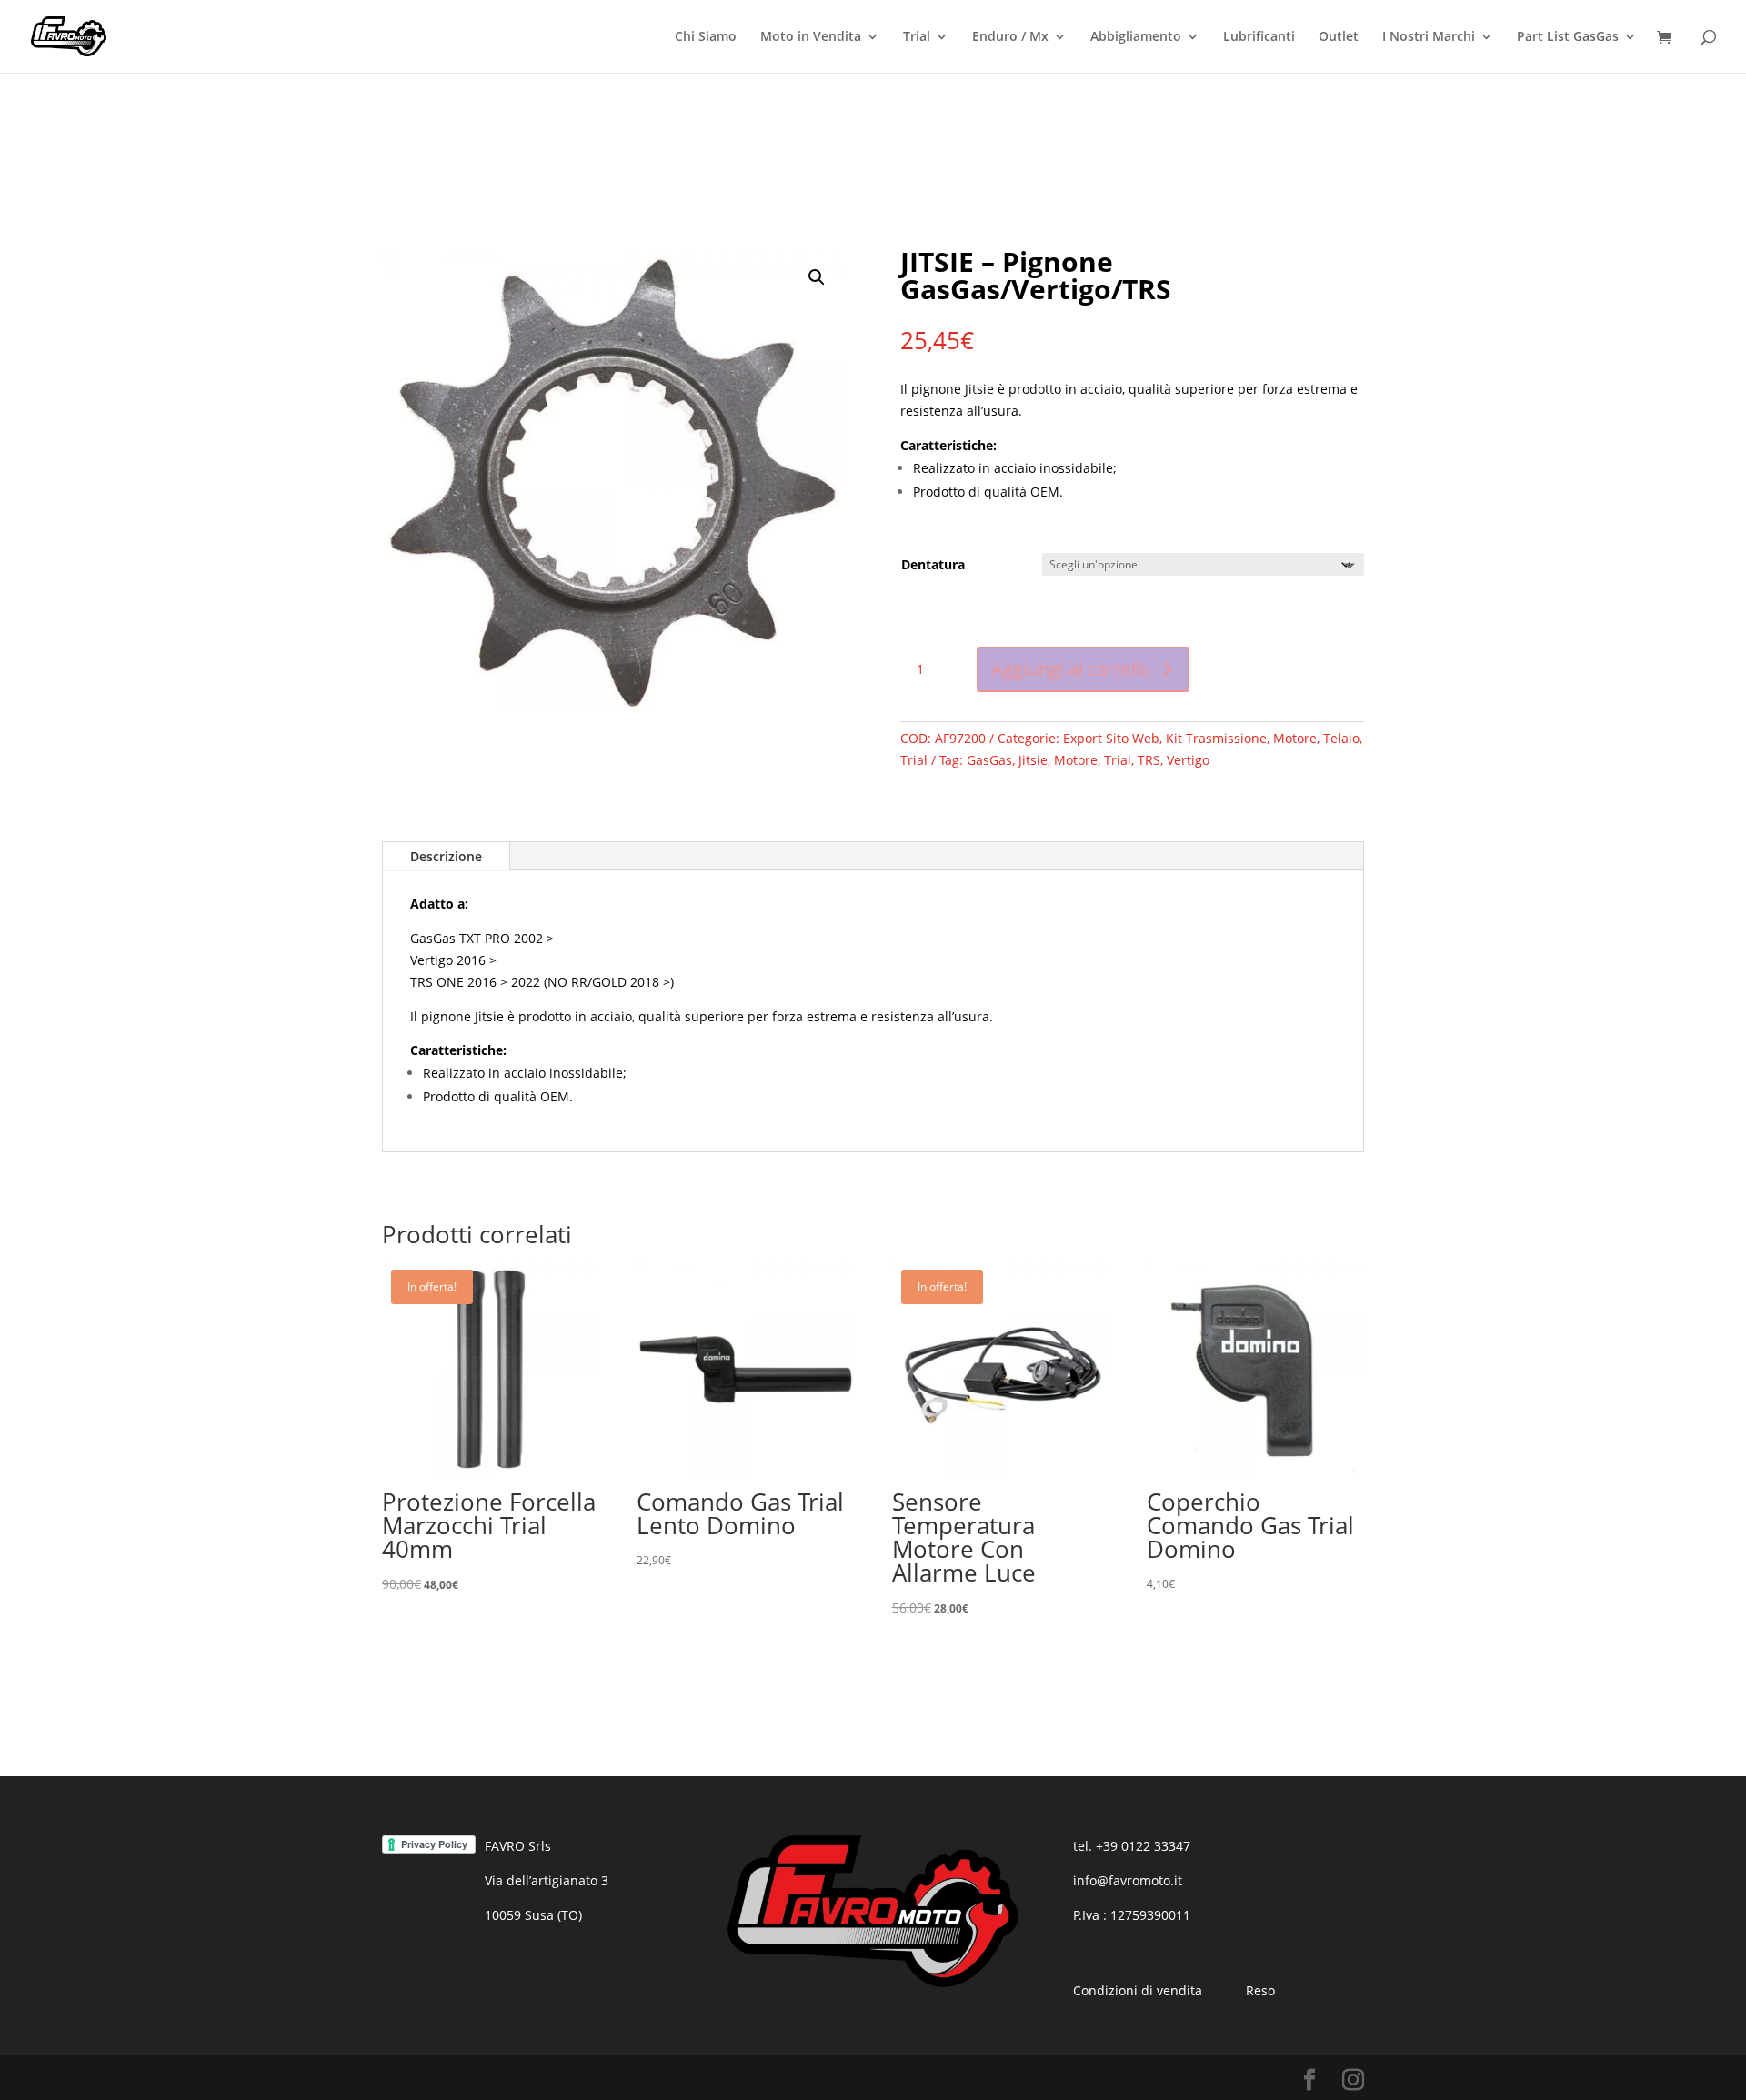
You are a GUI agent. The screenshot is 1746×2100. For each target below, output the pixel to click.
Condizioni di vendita (1138, 1990)
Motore (1295, 738)
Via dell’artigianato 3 (547, 1880)
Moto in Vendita (811, 37)
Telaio (1341, 738)
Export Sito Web (1111, 738)
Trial (917, 37)
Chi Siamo (706, 37)
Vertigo (1188, 760)
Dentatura (933, 564)
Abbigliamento (1136, 37)
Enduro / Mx (1010, 37)
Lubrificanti (1259, 37)
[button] (817, 277)
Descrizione (446, 856)
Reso (1260, 1990)
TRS (1149, 760)
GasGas (989, 760)
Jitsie (1033, 760)
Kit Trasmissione (1216, 738)
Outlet (1339, 37)
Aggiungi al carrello (1071, 669)
